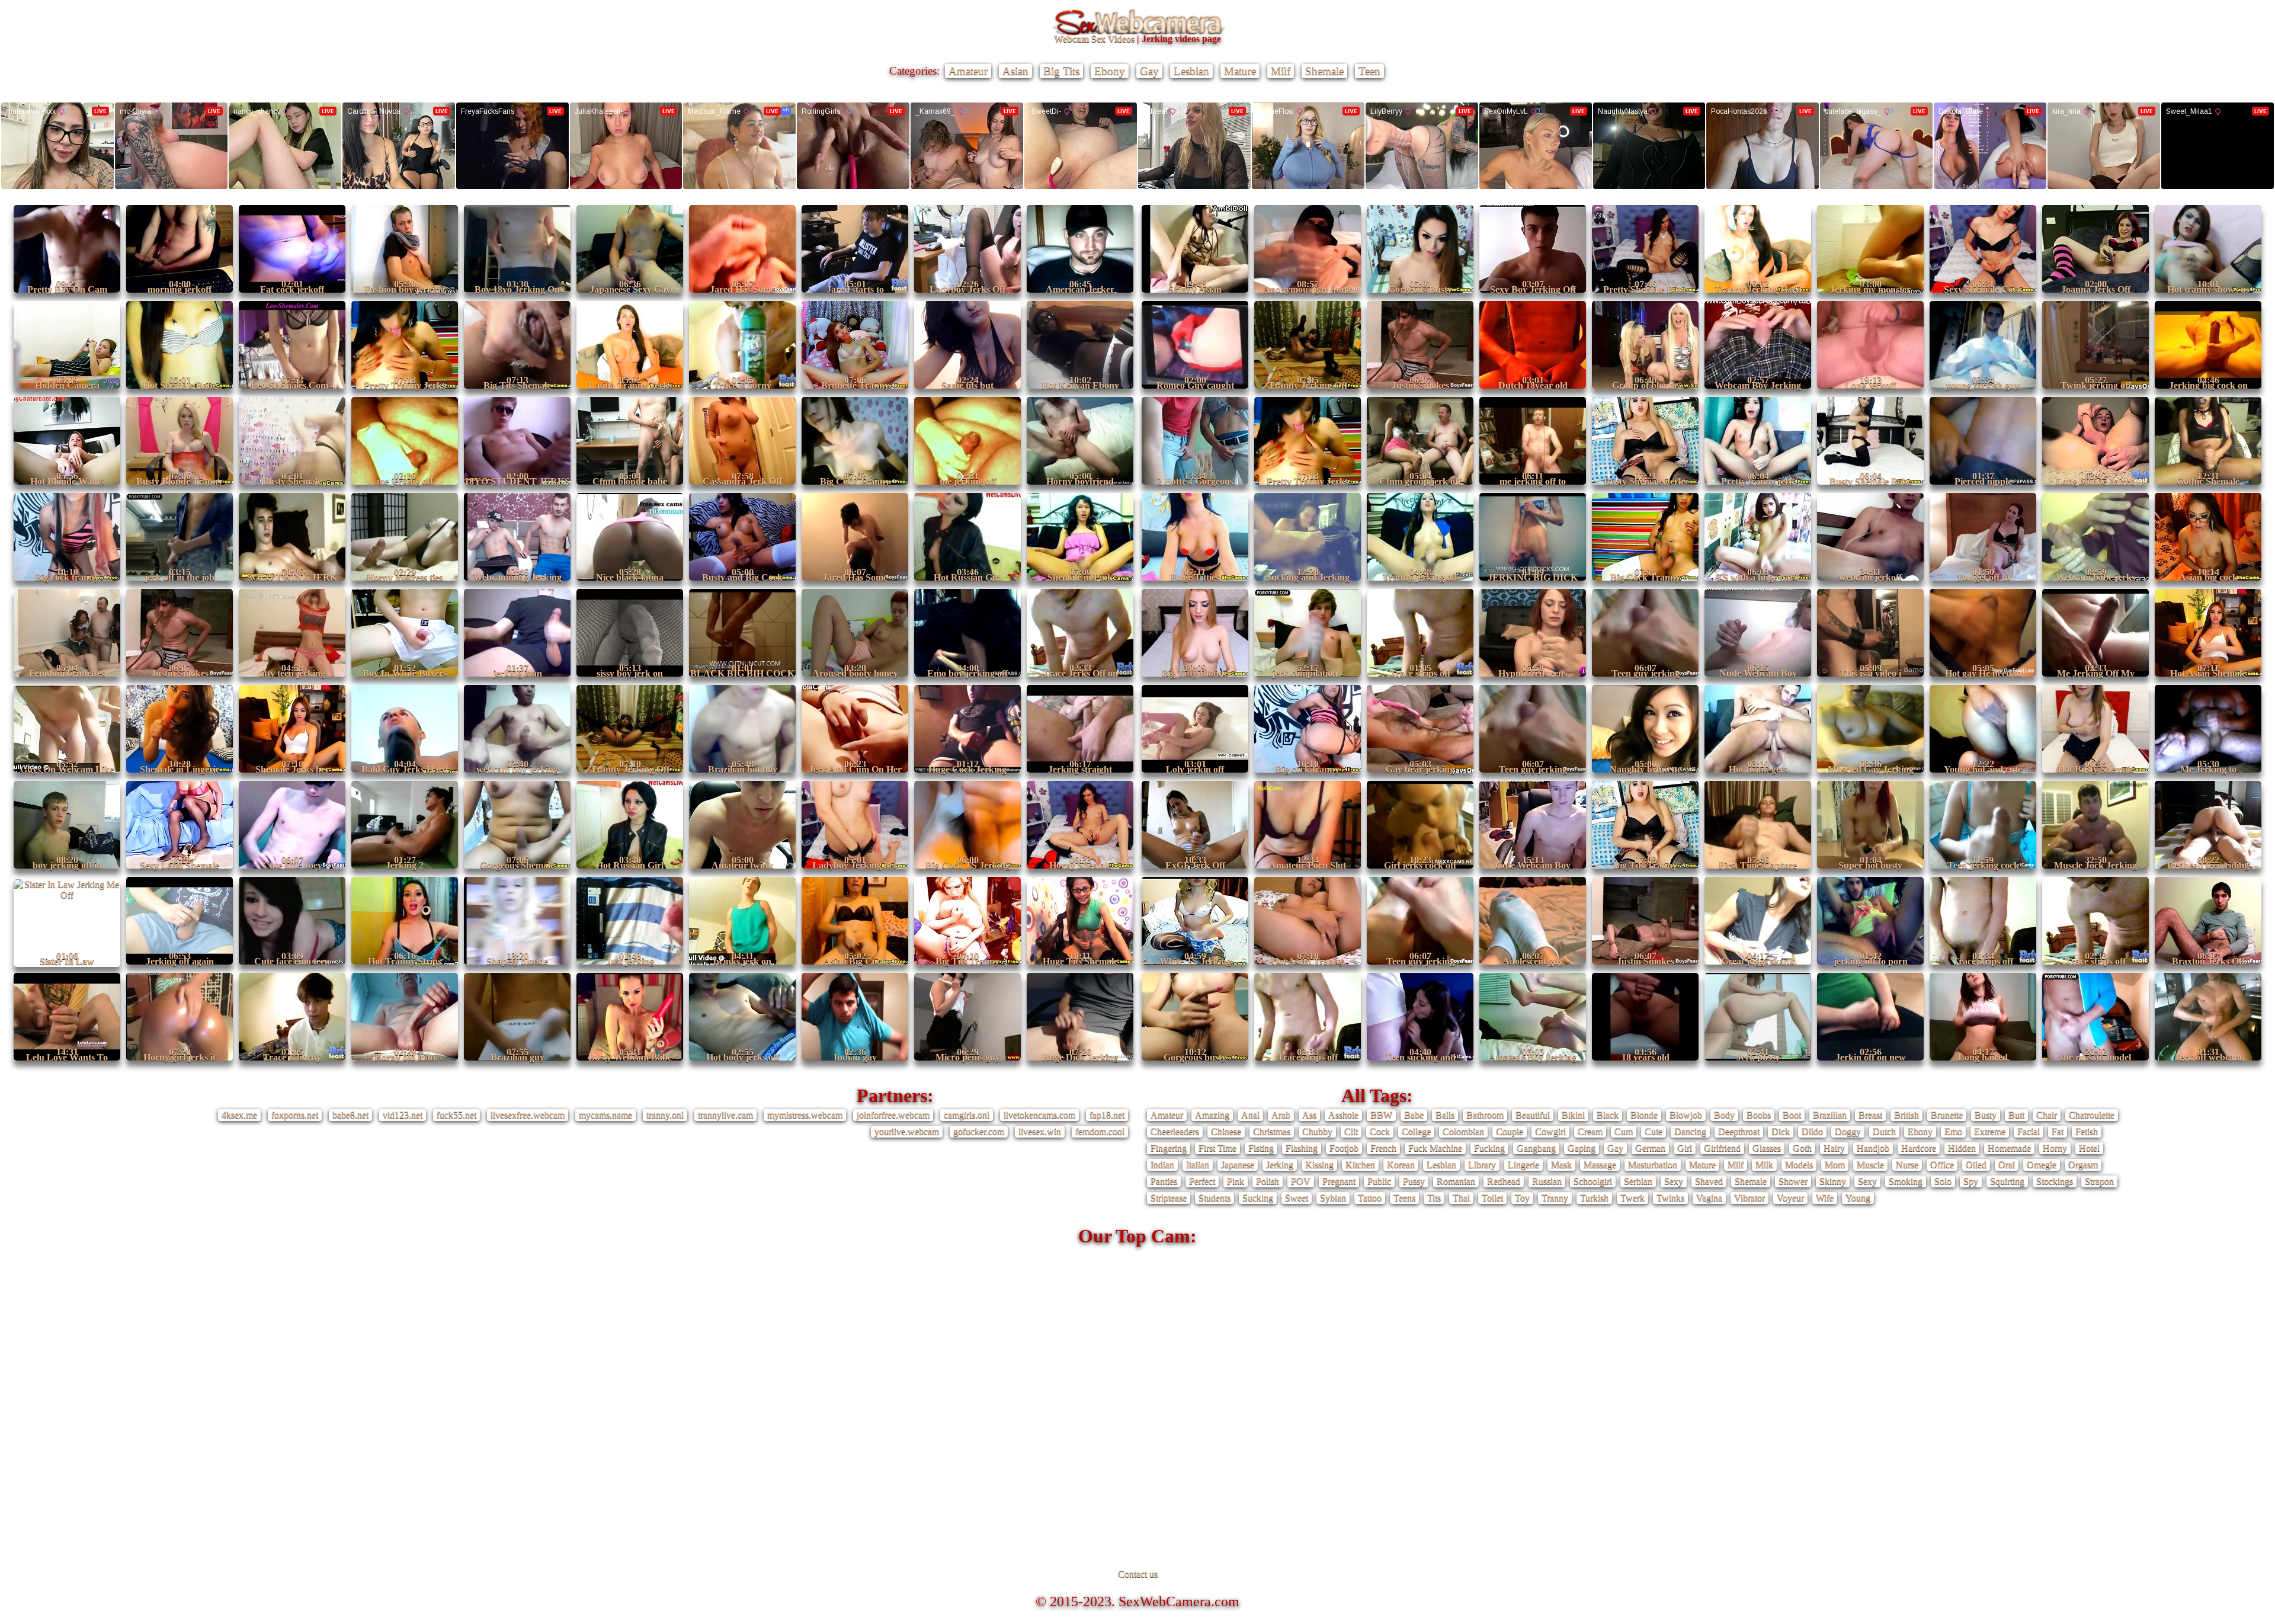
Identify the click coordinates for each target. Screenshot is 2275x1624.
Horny (2055, 1148)
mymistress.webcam (805, 1115)
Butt (2016, 1115)
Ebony (1110, 71)
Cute (1654, 1131)
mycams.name (605, 1115)
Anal (1250, 1115)
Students (1215, 1198)
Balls (1445, 1115)
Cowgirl (1550, 1131)
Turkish (1594, 1198)
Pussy (1414, 1181)
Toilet (1492, 1198)
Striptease (1169, 1198)
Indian (1162, 1165)
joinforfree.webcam (893, 1115)
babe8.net (350, 1115)
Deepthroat (1739, 1131)
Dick (1781, 1131)
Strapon (2099, 1181)
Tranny (1555, 1198)
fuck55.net (456, 1115)
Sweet (1297, 1198)
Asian (1015, 71)
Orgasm (2083, 1165)
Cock (1380, 1131)
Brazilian (1830, 1115)
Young (1858, 1198)
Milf (1281, 71)
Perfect (1202, 1181)
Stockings (2055, 1181)
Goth (1802, 1148)
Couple (1510, 1131)
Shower (1793, 1181)
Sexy (1674, 1181)
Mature (1240, 71)
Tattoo (1370, 1198)
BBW (1381, 1115)
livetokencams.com (1039, 1115)
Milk (1764, 1165)
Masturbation (1653, 1165)
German (1650, 1148)
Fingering (1169, 1148)
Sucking (1258, 1198)
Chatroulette (2092, 1115)
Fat (2058, 1131)
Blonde (1644, 1115)
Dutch (1884, 1131)
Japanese (1238, 1165)
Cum (1624, 1131)
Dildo (1812, 1131)
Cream (1590, 1131)
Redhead (1504, 1181)
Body (1724, 1115)
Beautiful (1533, 1115)
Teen (1369, 71)
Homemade (2009, 1148)
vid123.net (403, 1115)
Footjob (1344, 1148)
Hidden (1962, 1148)
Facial (2029, 1131)
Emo (1953, 1131)
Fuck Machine (1435, 1148)
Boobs (1759, 1115)
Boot (1792, 1115)
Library (1482, 1165)
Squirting (2007, 1181)
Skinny (1833, 1181)
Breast (1870, 1115)
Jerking (1280, 1165)
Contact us (1138, 1574)
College (1416, 1131)
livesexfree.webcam (528, 1115)
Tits (1434, 1198)
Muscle (1870, 1165)
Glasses (1767, 1148)
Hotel (2089, 1148)
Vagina (1709, 1198)
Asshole (1343, 1115)
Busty (1986, 1115)
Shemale (1324, 71)
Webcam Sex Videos (1094, 39)
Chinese (1226, 1131)
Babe (1414, 1115)
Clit (1351, 1131)
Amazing (1212, 1115)
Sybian (1333, 1198)
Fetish (2087, 1131)
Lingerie (1523, 1165)
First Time (1217, 1148)
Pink (1236, 1181)
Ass (1309, 1115)
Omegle (2042, 1165)
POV (1301, 1181)
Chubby (1317, 1131)
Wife (1825, 1198)
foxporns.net (295, 1115)
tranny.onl (665, 1115)
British (1906, 1115)
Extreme (1990, 1131)
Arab (1281, 1115)
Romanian (1456, 1181)
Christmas (1272, 1131)
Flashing (1302, 1148)
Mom (1835, 1165)
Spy (1971, 1181)
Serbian (1638, 1181)
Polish (1268, 1181)
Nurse (1907, 1165)
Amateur (968, 71)
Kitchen (1360, 1165)
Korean (1401, 1165)
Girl (1685, 1148)
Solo (1943, 1181)
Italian (1198, 1165)
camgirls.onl (967, 1115)
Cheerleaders (1175, 1131)
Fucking (1489, 1148)
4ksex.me (239, 1115)
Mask (1561, 1165)
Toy (1522, 1198)
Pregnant (1339, 1181)
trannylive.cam (725, 1115)
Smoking (1906, 1181)
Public (1379, 1181)
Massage (1600, 1165)
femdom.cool (1100, 1131)
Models (1799, 1165)
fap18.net (1107, 1115)
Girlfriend (1722, 1148)
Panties (1164, 1181)
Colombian (1463, 1131)
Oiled (1976, 1165)
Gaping (1582, 1148)
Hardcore (1919, 1148)
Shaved (1709, 1181)
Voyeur (1790, 1198)
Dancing (1690, 1131)
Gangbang (1536, 1148)
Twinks (1670, 1198)
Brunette (1947, 1115)
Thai (1461, 1198)
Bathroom (1485, 1115)
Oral (2007, 1165)
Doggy (1848, 1131)
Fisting (1261, 1148)
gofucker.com (979, 1131)
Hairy (1834, 1148)
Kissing (1319, 1165)
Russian (1547, 1181)
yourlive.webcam (907, 1131)
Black (1608, 1115)
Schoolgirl (1593, 1181)
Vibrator (1749, 1198)
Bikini (1573, 1115)
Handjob (1873, 1148)
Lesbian (1191, 71)
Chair (2047, 1115)
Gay (1149, 71)
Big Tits (1061, 71)
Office (1942, 1165)
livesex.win (1040, 1131)
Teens (1404, 1198)
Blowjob (1686, 1115)
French (1383, 1148)
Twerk (1632, 1198)
